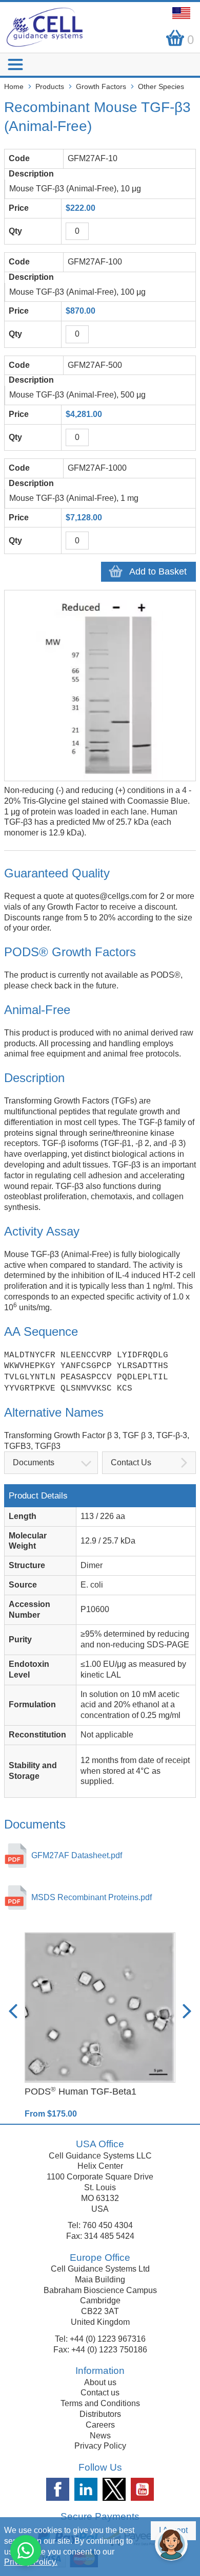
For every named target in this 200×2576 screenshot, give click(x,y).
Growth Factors (101, 86)
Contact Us (131, 1462)
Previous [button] (13, 2011)
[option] (100, 2026)
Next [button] (187, 2011)
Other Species (161, 86)
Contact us (100, 2393)
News (100, 2436)
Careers (100, 2425)
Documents (34, 1462)
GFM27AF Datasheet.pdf (77, 1855)
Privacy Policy (100, 2446)
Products (50, 86)
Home (14, 86)
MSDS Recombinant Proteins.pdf (92, 1897)
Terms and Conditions (100, 2403)
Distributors (100, 2414)
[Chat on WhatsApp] (26, 2550)
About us (100, 2382)
